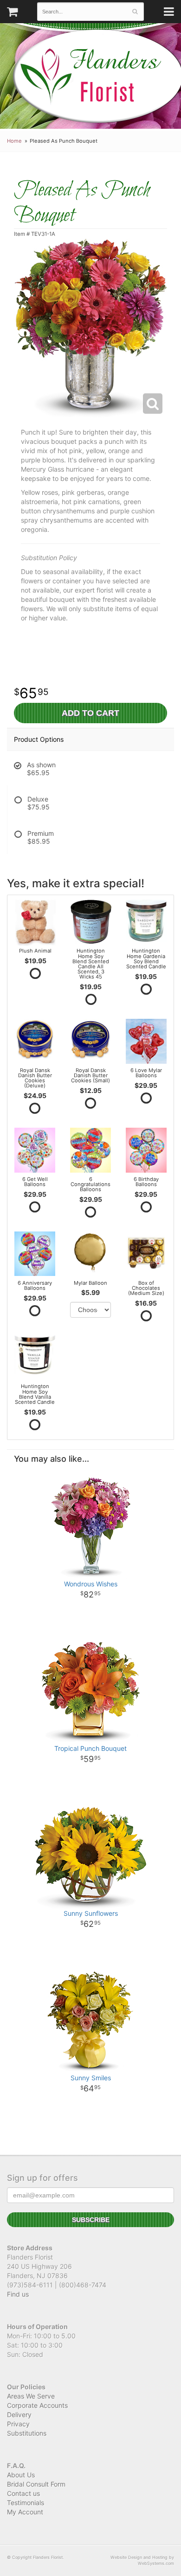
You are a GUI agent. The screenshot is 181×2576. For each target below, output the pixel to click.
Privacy (18, 2424)
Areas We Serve (31, 2396)
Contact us (23, 2493)
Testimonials (26, 2503)
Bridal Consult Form (36, 2484)
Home (14, 141)
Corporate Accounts (37, 2405)
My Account (25, 2512)
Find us (18, 2294)
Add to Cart (90, 713)
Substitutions (27, 2433)
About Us (21, 2475)
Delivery (19, 2415)
